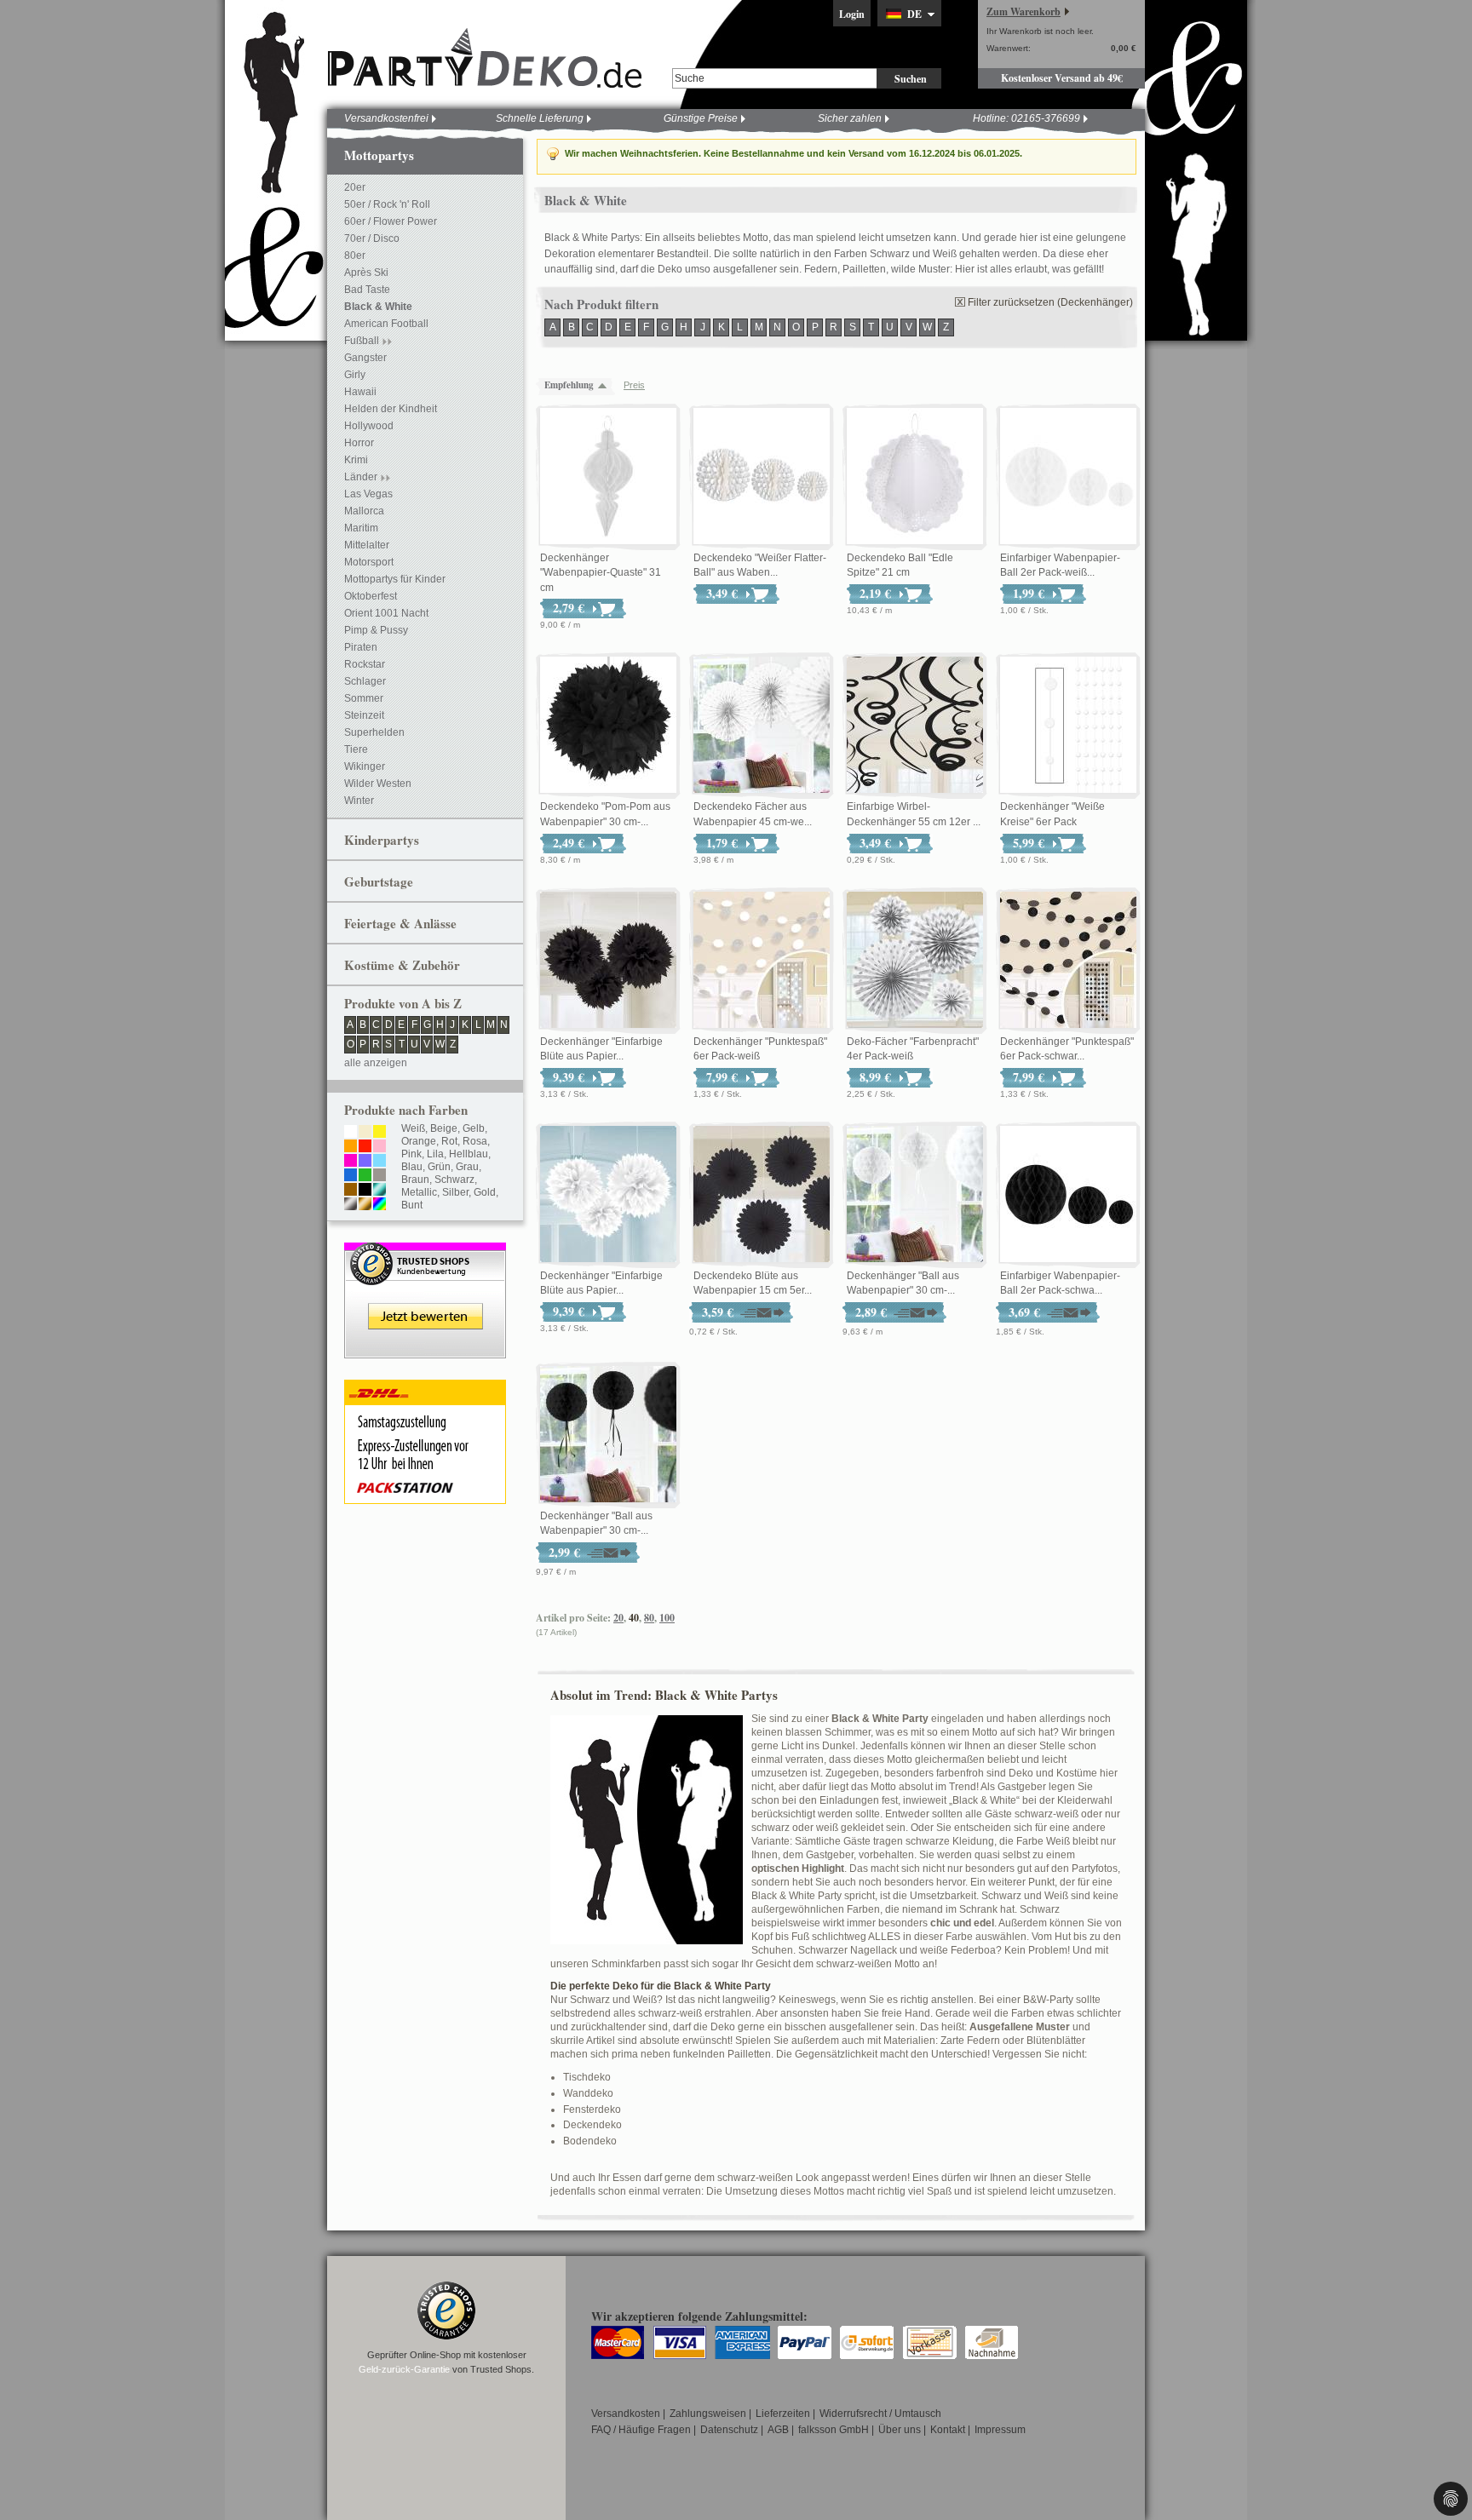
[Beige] (365, 1133)
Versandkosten (626, 2414)
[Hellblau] (379, 1162)
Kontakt (948, 2430)
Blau (412, 1167)
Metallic (419, 1192)
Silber (455, 1192)
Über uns (900, 2430)
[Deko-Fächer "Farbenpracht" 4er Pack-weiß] (915, 961)
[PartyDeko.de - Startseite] (485, 59)
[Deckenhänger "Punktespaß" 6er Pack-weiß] (762, 961)
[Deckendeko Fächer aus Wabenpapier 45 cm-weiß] (762, 726)
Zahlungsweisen (708, 2414)
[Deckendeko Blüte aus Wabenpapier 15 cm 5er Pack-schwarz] (762, 1195)
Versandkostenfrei (386, 118)
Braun (415, 1180)
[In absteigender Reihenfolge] (607, 385)
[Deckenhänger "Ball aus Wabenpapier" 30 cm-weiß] (915, 1195)
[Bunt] (379, 1205)
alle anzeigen (376, 1063)
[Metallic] (379, 1191)
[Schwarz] (365, 1191)
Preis (634, 385)
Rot (449, 1141)
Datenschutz (729, 2430)
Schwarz (454, 1180)
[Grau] (379, 1176)
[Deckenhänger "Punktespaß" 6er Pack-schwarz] (1068, 961)
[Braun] (351, 1191)
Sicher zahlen (850, 118)
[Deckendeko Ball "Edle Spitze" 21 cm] (915, 477)
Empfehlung (569, 385)
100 (667, 1618)
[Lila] (365, 1162)
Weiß (413, 1128)
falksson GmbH (834, 2430)
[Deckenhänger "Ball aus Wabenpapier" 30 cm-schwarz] (608, 1435)
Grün (439, 1167)
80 (649, 1618)
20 (618, 1618)
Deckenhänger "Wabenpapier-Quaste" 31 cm (601, 573)
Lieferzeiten (783, 2414)
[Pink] (351, 1162)
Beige (444, 1128)
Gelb (474, 1128)
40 (634, 1618)
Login (852, 14)
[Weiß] (351, 1133)
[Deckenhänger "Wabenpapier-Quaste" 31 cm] (608, 477)
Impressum (1000, 2430)
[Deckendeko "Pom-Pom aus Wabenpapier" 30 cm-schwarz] (608, 726)
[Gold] (365, 1205)
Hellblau (469, 1154)
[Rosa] (379, 1147)
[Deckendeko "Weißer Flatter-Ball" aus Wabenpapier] (762, 477)
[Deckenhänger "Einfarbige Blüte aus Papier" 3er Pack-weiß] (608, 1195)
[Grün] (365, 1176)
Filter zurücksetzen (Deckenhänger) (1050, 302)
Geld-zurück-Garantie (404, 2369)
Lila (435, 1154)
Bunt (412, 1205)
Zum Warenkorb (1023, 11)
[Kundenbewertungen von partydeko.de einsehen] (425, 1250)
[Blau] (351, 1176)
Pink (411, 1154)
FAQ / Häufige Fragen (641, 2430)
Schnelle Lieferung (540, 118)
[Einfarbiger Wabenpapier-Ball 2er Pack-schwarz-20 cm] (1068, 1195)
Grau (467, 1167)
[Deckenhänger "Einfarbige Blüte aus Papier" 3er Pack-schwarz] (608, 961)
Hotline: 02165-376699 (1026, 118)
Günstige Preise (701, 118)
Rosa (475, 1141)
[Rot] (365, 1147)
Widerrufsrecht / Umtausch (880, 2414)
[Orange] (351, 1147)
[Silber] (351, 1205)
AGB (778, 2430)
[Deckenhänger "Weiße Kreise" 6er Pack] (1068, 726)
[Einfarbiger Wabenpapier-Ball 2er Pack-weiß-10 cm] (1068, 477)
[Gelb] (379, 1133)
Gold (485, 1192)
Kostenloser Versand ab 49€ (1062, 78)
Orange (419, 1141)
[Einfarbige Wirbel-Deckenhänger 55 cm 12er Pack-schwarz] (915, 726)
